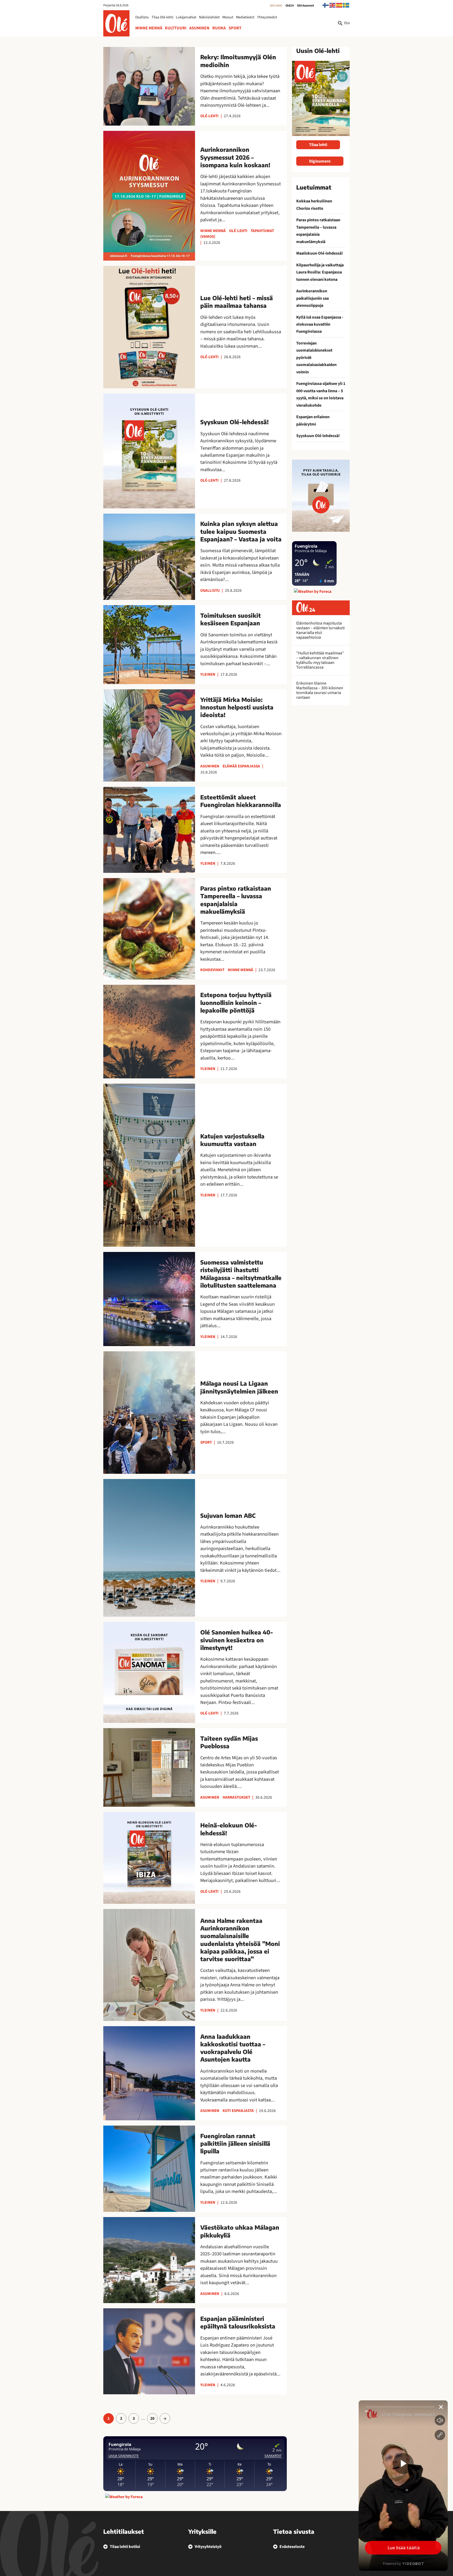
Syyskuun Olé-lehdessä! (318, 436)
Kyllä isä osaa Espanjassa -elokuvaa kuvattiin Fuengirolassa (320, 324)
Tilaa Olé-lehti (162, 17)
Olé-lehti (276, 6)
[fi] (326, 5)
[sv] (346, 5)
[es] (339, 5)
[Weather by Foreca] (124, 2497)
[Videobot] (403, 2486)
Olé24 (290, 6)
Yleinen (208, 674)
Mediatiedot (245, 17)
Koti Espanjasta (238, 2111)
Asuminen (199, 28)
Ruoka (219, 28)
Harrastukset (236, 1797)
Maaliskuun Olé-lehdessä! (320, 253)
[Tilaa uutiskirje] (321, 496)
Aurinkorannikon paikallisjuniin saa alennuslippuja (312, 298)
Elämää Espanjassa (241, 766)
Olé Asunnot (306, 6)
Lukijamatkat (186, 17)
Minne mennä (149, 28)
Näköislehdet (209, 17)
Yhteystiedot (267, 17)
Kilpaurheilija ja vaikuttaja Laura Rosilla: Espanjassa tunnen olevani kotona (320, 272)
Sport (235, 28)
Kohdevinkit (212, 970)
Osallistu (142, 17)
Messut (228, 17)
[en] (333, 5)
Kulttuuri (176, 28)
